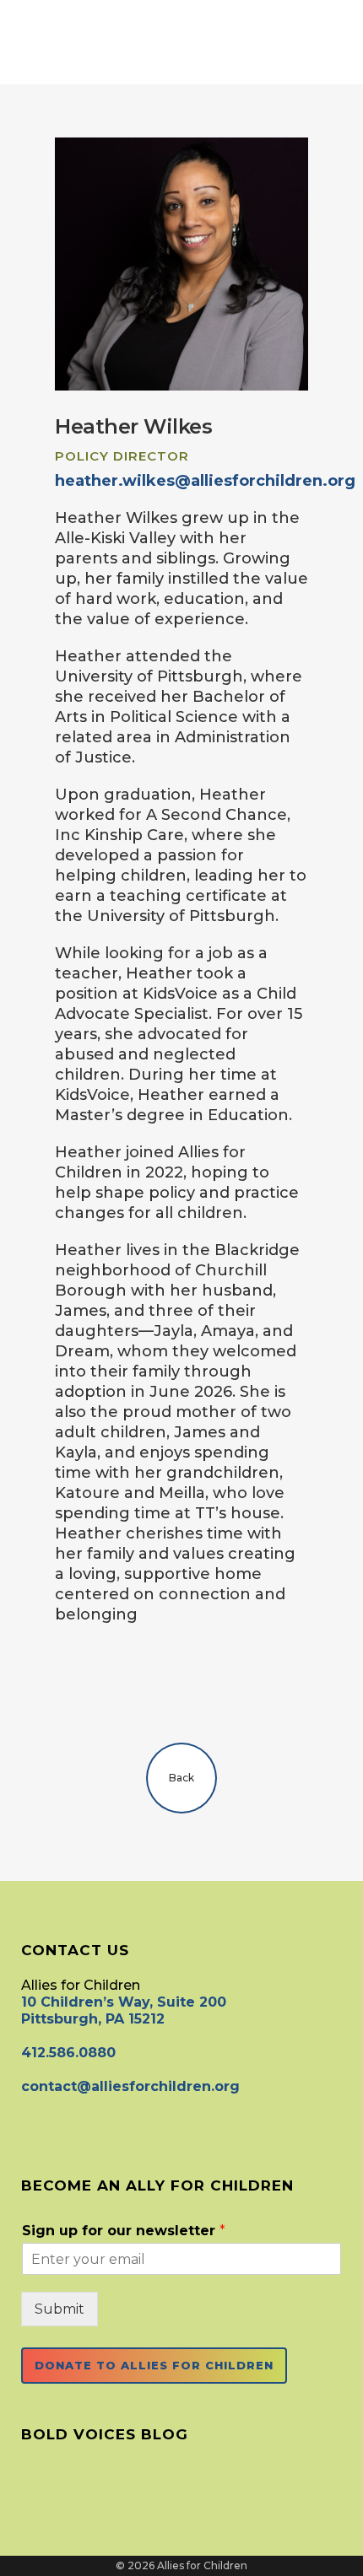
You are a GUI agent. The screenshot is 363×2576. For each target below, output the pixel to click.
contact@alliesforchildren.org (130, 2086)
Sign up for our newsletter (124, 2231)
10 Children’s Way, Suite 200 (124, 2002)
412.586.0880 (68, 2053)
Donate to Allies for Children (154, 2365)
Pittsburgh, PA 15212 (93, 2019)
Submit (60, 2309)
